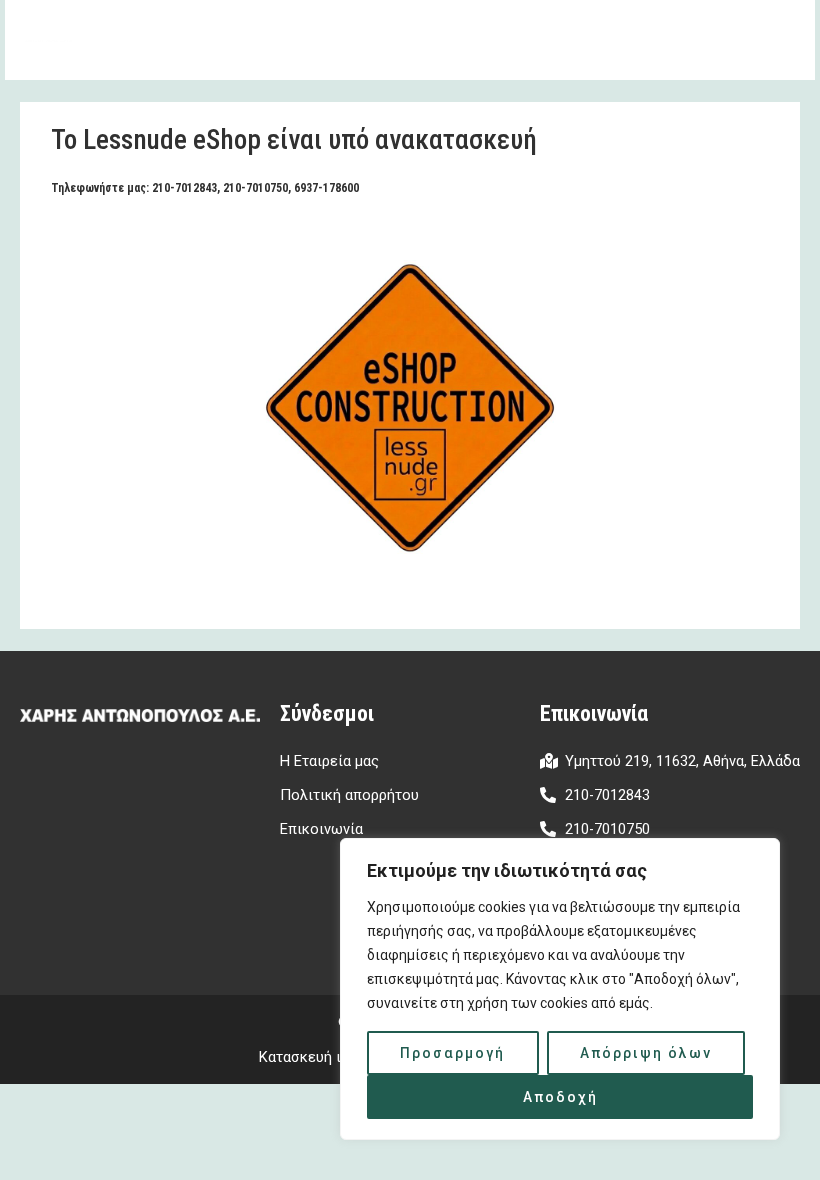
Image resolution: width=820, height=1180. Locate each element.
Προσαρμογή (452, 1053)
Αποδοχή (560, 1097)
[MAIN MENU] (774, 40)
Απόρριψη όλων (646, 1053)
